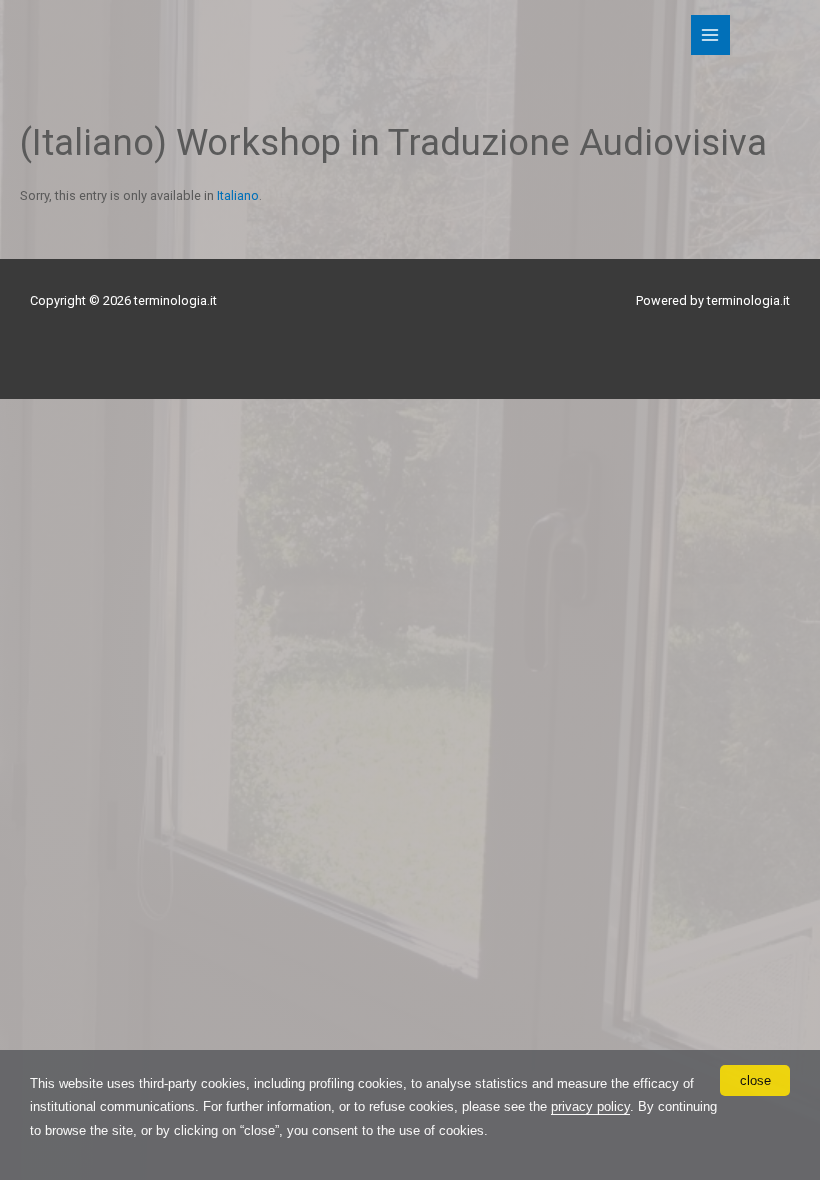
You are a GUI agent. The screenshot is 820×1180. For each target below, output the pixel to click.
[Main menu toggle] (710, 34)
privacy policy (590, 1106)
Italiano (238, 195)
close (755, 1080)
